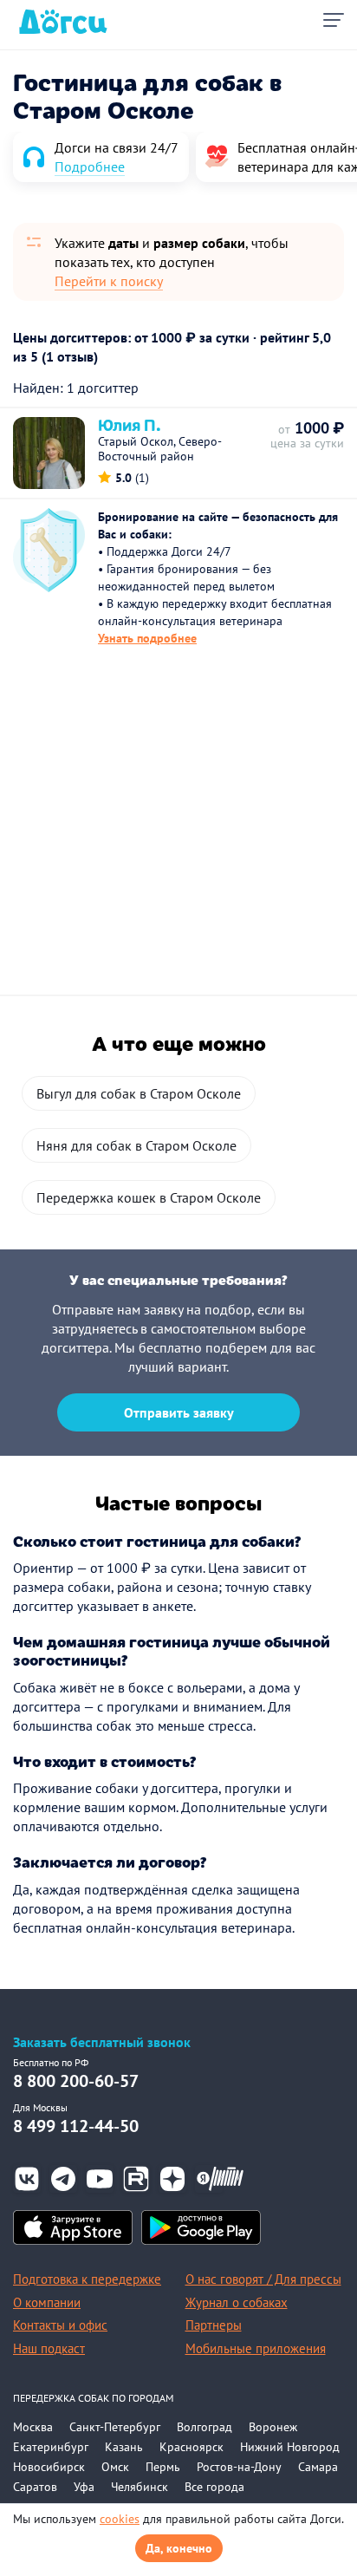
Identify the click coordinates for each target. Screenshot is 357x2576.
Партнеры (214, 2325)
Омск (115, 2467)
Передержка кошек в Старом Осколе (149, 1197)
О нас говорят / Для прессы (263, 2279)
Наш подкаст (49, 2348)
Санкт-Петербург (115, 2427)
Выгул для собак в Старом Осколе (139, 1093)
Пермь (163, 2467)
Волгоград (204, 2427)
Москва (33, 2427)
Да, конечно (179, 2548)
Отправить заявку (179, 1412)
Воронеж (273, 2427)
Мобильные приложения (256, 2348)
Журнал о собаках (237, 2302)
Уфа (84, 2487)
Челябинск (140, 2487)
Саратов (35, 2487)
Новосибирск (49, 2467)
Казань (124, 2447)
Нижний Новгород (290, 2447)
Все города (214, 2487)
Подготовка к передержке (87, 2279)
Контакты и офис (60, 2325)
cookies (120, 2519)
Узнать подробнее (147, 638)
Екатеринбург (51, 2447)
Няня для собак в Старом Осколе (136, 1145)
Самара (318, 2467)
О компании (47, 2302)
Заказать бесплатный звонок (102, 2042)
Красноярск (191, 2447)
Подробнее (90, 166)
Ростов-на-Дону (239, 2467)
